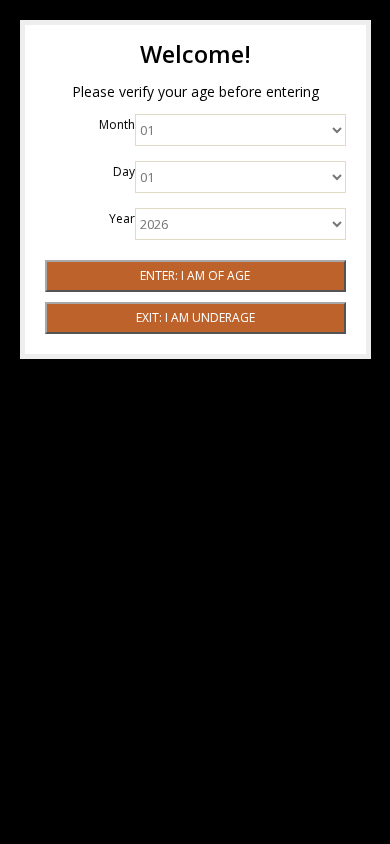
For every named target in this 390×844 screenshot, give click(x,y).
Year (122, 218)
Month (117, 124)
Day (124, 171)
